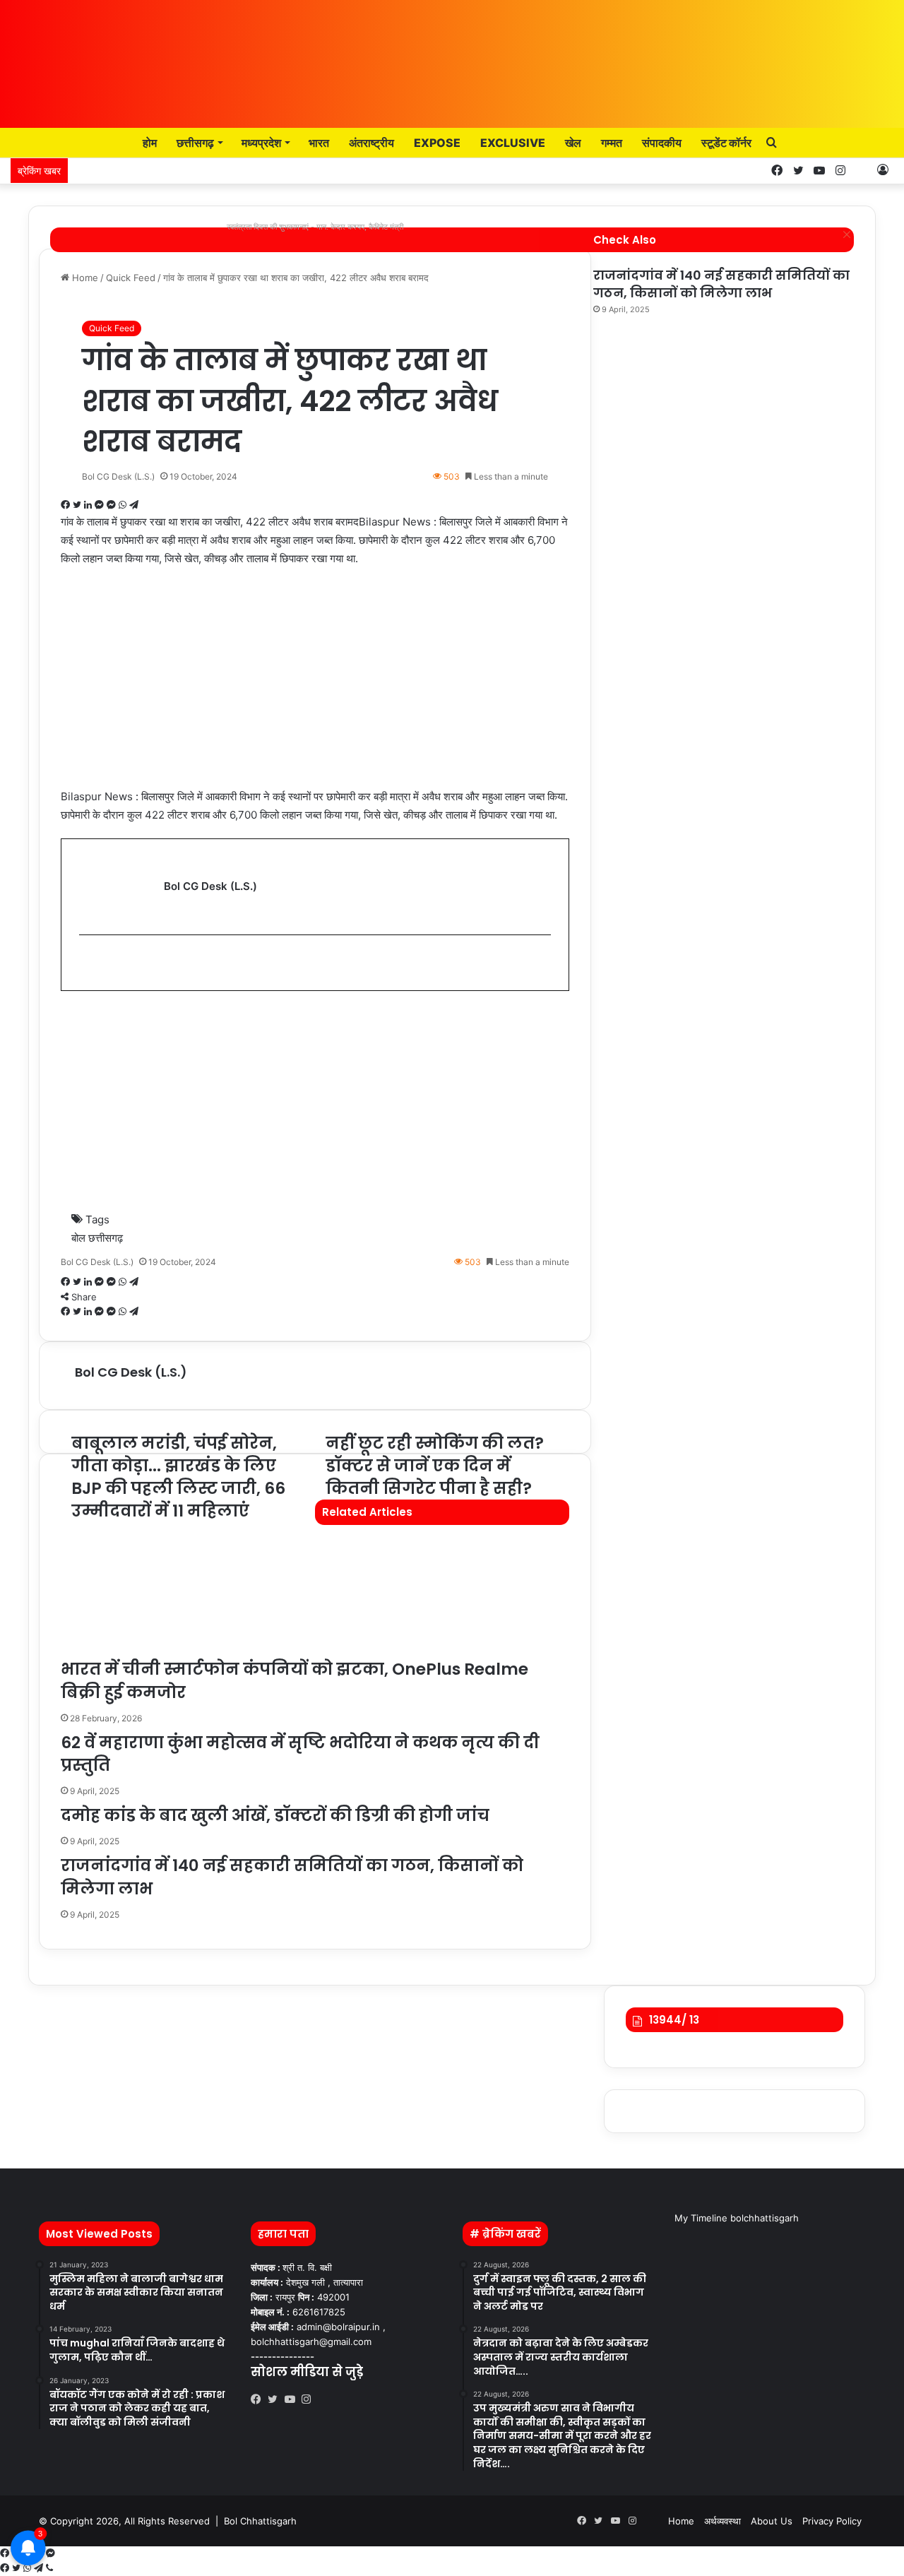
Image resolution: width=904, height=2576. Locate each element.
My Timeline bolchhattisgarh (737, 2218)
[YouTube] (293, 2399)
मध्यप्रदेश (261, 143)
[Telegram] (40, 2568)
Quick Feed (112, 328)
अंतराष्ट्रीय (371, 143)
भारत (319, 143)
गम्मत (612, 143)
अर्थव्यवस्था (722, 2521)
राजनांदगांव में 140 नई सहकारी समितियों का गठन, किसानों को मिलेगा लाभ (721, 284)
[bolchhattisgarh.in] (452, 57)
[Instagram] (310, 2399)
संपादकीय (662, 143)
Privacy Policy (832, 2521)
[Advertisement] (315, 684)
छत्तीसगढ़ (195, 143)
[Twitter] (276, 2399)
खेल (573, 143)
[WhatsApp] (29, 2568)
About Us (772, 2521)
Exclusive (513, 143)
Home (681, 2521)
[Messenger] (50, 2553)
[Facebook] (259, 2399)
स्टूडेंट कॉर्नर (726, 143)
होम (149, 143)
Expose (437, 143)
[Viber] (49, 2568)
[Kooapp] (862, 171)
